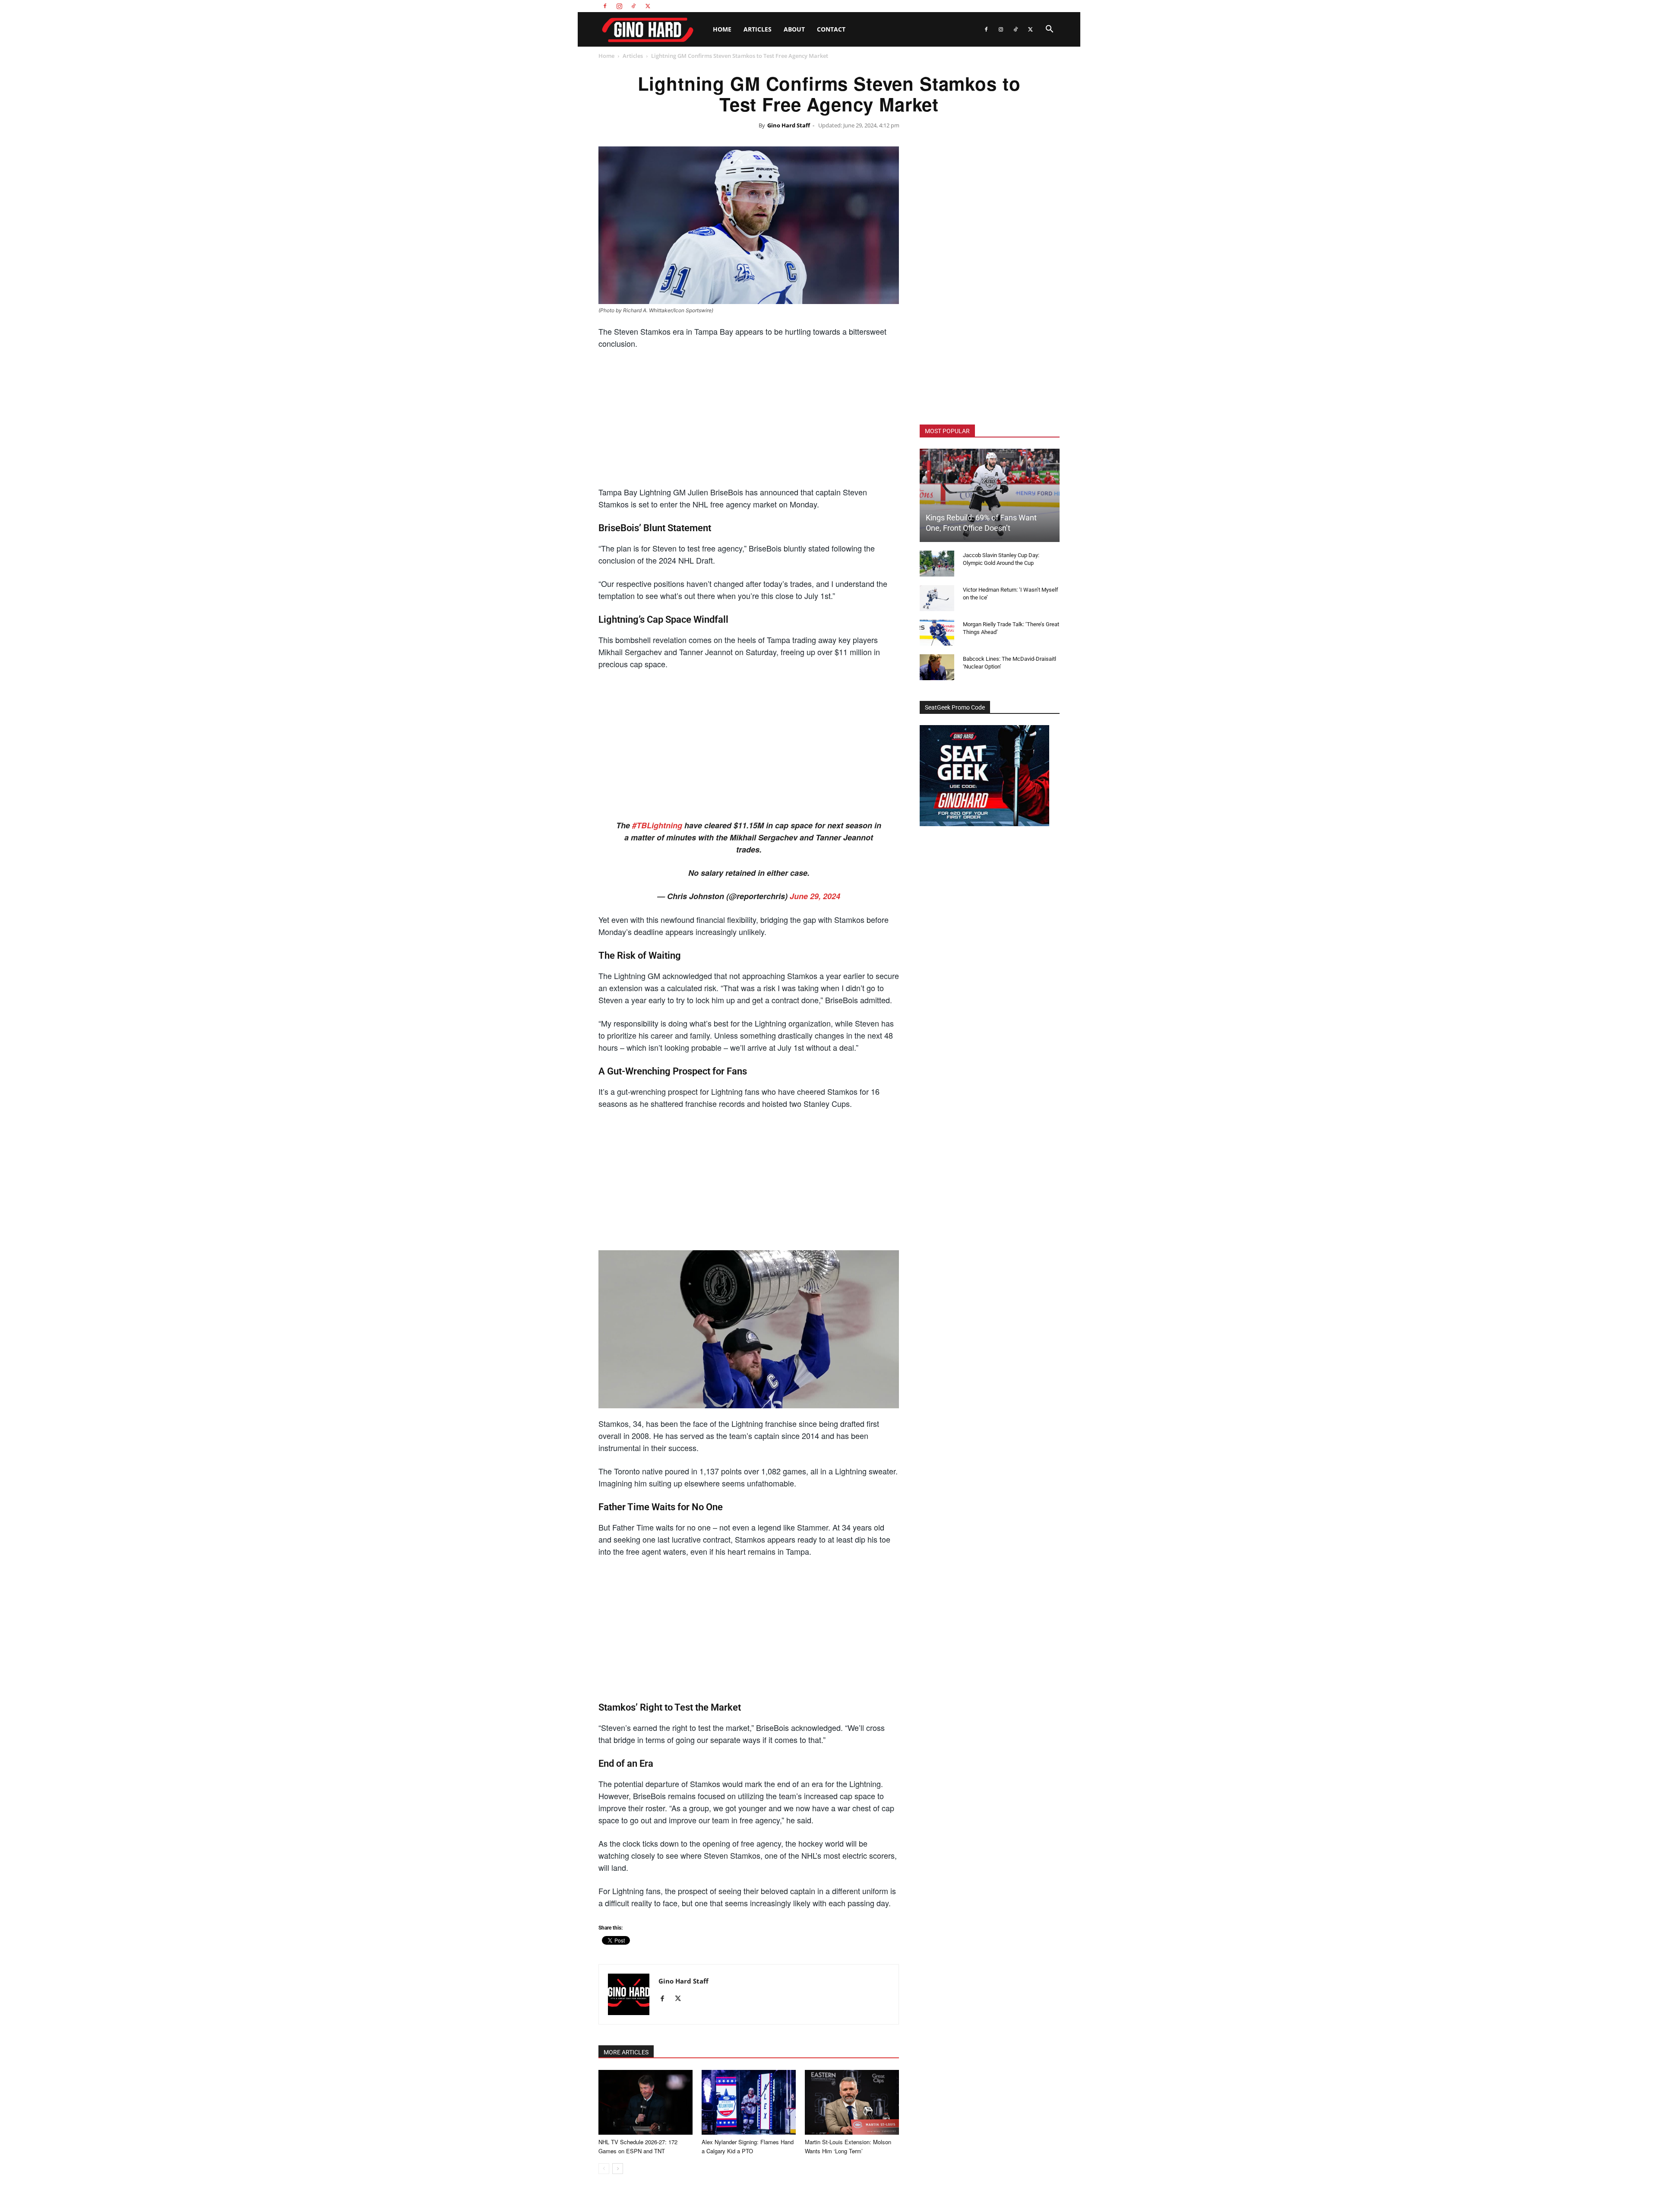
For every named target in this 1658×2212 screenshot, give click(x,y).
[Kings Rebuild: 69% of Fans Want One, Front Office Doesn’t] (990, 495)
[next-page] (618, 2169)
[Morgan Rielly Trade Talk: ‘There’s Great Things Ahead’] (937, 633)
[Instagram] (619, 6)
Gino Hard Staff (789, 125)
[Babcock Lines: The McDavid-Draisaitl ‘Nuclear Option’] (937, 667)
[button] (1049, 30)
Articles (758, 29)
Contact (831, 29)
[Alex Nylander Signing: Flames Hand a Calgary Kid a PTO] (749, 2102)
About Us (980, 6)
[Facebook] (605, 6)
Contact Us (1009, 6)
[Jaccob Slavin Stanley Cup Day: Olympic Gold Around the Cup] (937, 564)
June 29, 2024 (815, 896)
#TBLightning (657, 825)
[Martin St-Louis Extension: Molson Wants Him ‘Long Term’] (852, 2102)
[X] (648, 6)
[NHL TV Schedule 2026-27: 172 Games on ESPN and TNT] (645, 2102)
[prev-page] (604, 2169)
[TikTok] (633, 6)
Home (722, 29)
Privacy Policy (1044, 6)
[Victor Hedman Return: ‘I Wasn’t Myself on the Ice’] (937, 598)
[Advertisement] (749, 421)
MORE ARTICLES (626, 2052)
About (794, 29)
